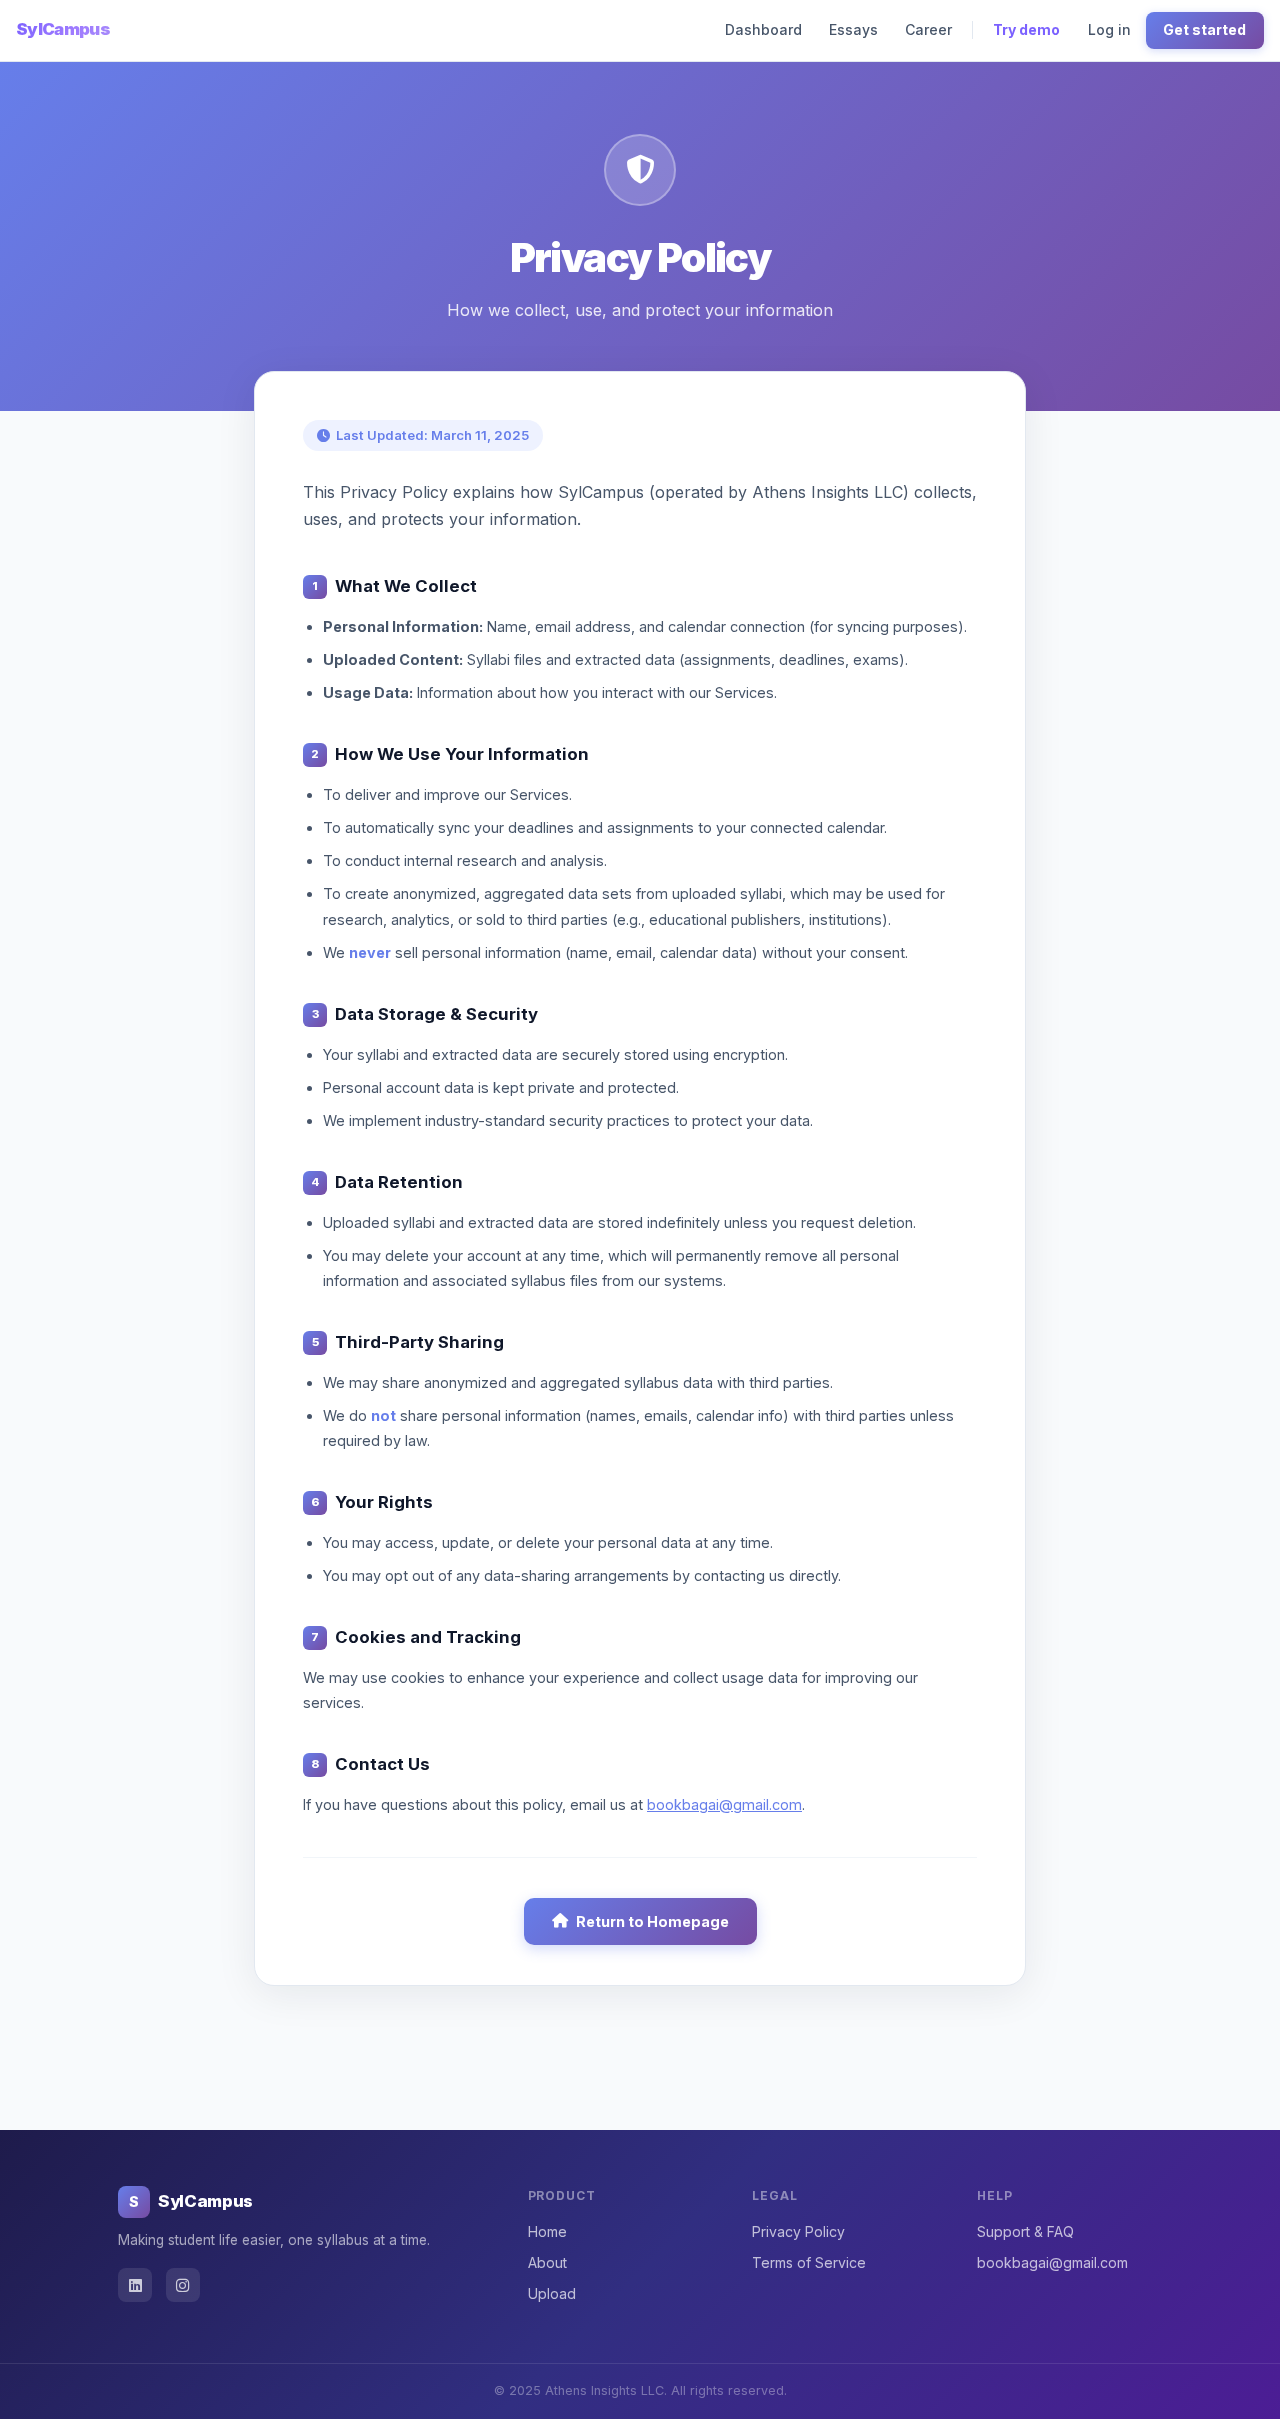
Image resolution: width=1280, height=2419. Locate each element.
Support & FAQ (1025, 2231)
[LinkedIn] (135, 2285)
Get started (1204, 29)
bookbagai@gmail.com (724, 1804)
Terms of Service (809, 2262)
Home (547, 2231)
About (547, 2262)
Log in (1109, 29)
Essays (853, 29)
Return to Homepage (652, 1921)
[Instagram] (183, 2285)
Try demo (1026, 29)
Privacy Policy (798, 2231)
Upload (552, 2293)
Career (928, 29)
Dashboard (763, 29)
